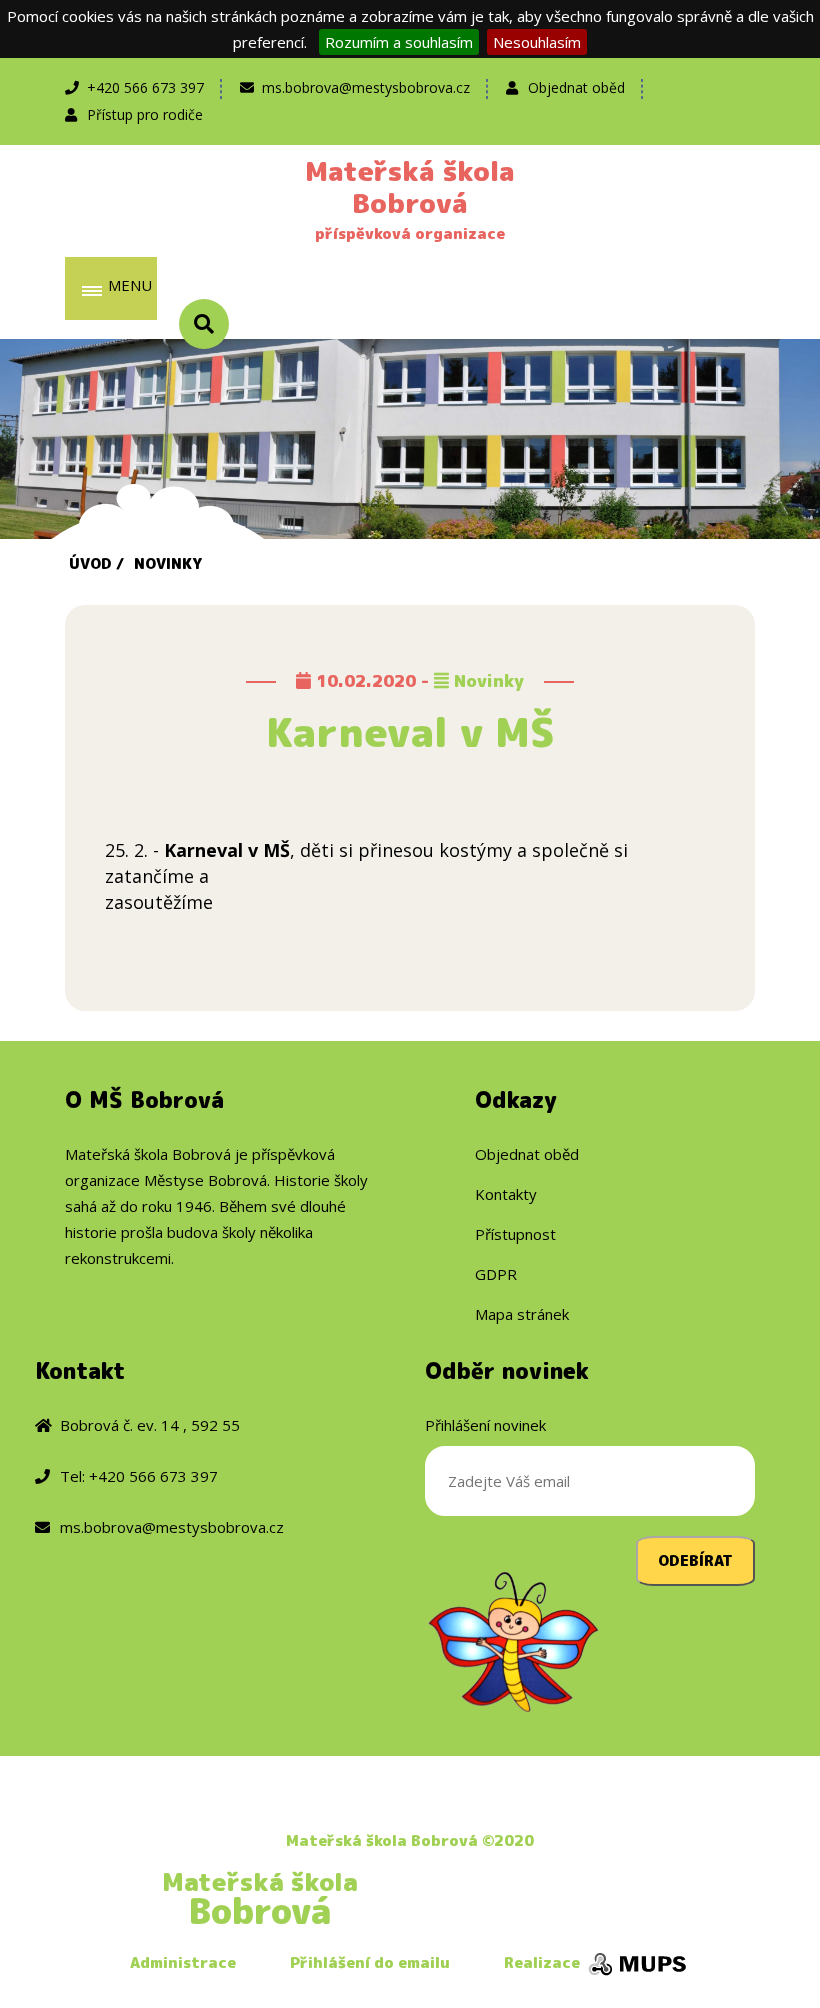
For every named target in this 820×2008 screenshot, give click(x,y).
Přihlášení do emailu (370, 1962)
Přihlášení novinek (485, 1425)
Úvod (90, 563)
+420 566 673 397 (145, 87)
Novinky (168, 563)
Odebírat (695, 1560)
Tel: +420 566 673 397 (139, 1476)
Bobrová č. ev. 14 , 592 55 (150, 1425)
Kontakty (506, 1194)
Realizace (544, 1962)
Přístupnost (515, 1234)
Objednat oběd (576, 87)
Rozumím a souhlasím (399, 42)
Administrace (183, 1962)
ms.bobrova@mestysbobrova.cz (366, 87)
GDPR (496, 1274)
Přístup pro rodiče (145, 114)
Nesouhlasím (537, 42)
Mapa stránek (522, 1314)
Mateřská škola (260, 1898)
